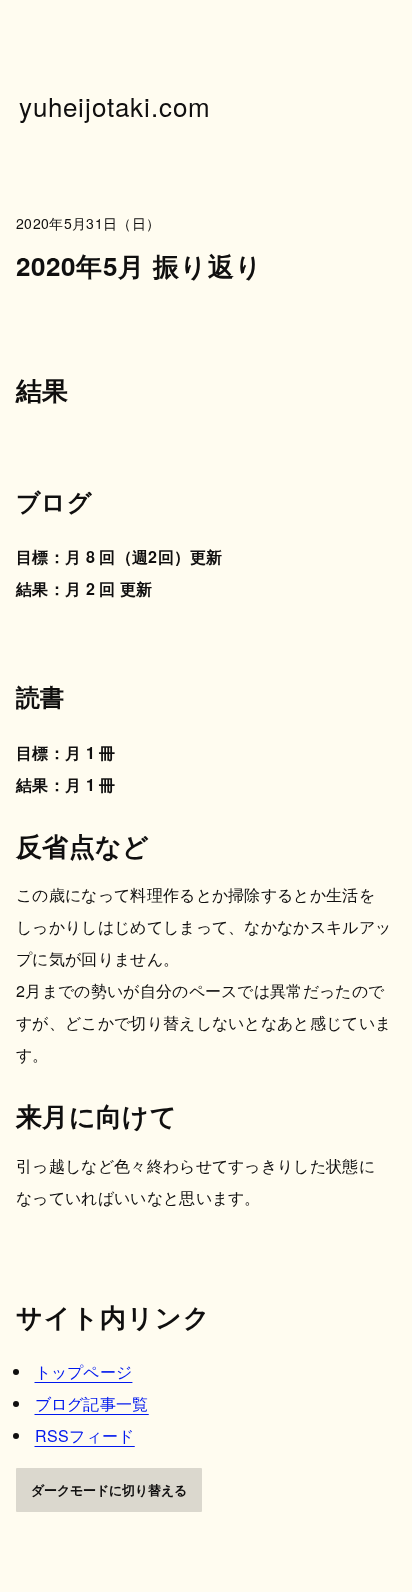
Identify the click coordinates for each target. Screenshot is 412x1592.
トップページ (84, 1371)
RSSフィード (85, 1435)
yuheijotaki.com (115, 105)
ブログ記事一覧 (92, 1403)
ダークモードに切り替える (109, 1489)
